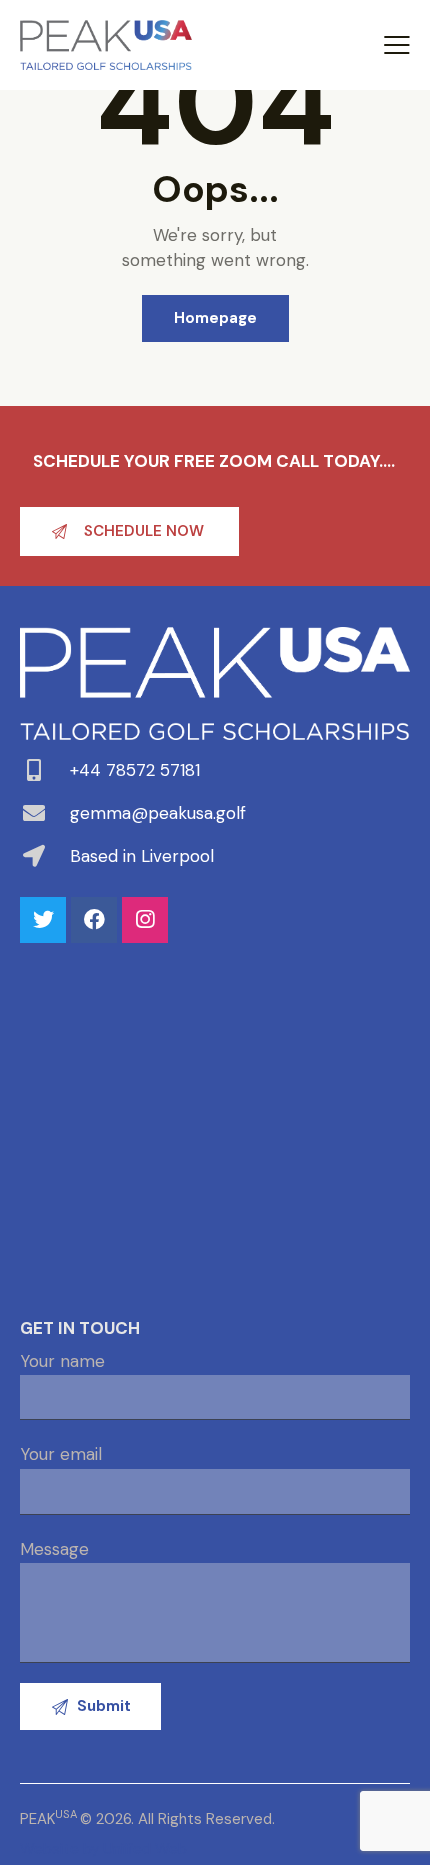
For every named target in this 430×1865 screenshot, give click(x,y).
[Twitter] (43, 920)
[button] (129, 531)
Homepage (215, 318)
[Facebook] (94, 920)
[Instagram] (145, 920)
